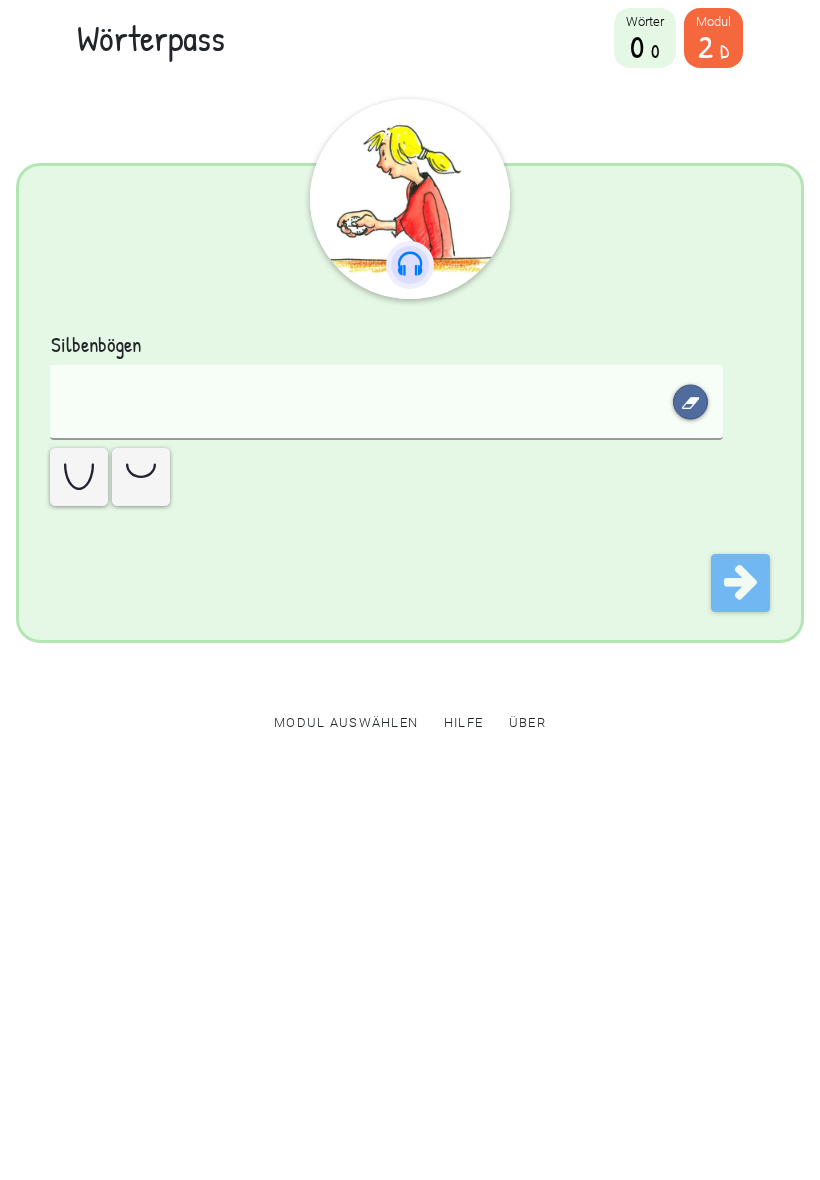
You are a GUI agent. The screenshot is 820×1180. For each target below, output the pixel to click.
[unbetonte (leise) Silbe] (141, 477)
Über (527, 722)
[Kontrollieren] (740, 583)
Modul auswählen (346, 722)
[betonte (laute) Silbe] (79, 477)
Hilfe (463, 722)
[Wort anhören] (410, 199)
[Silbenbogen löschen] (690, 402)
